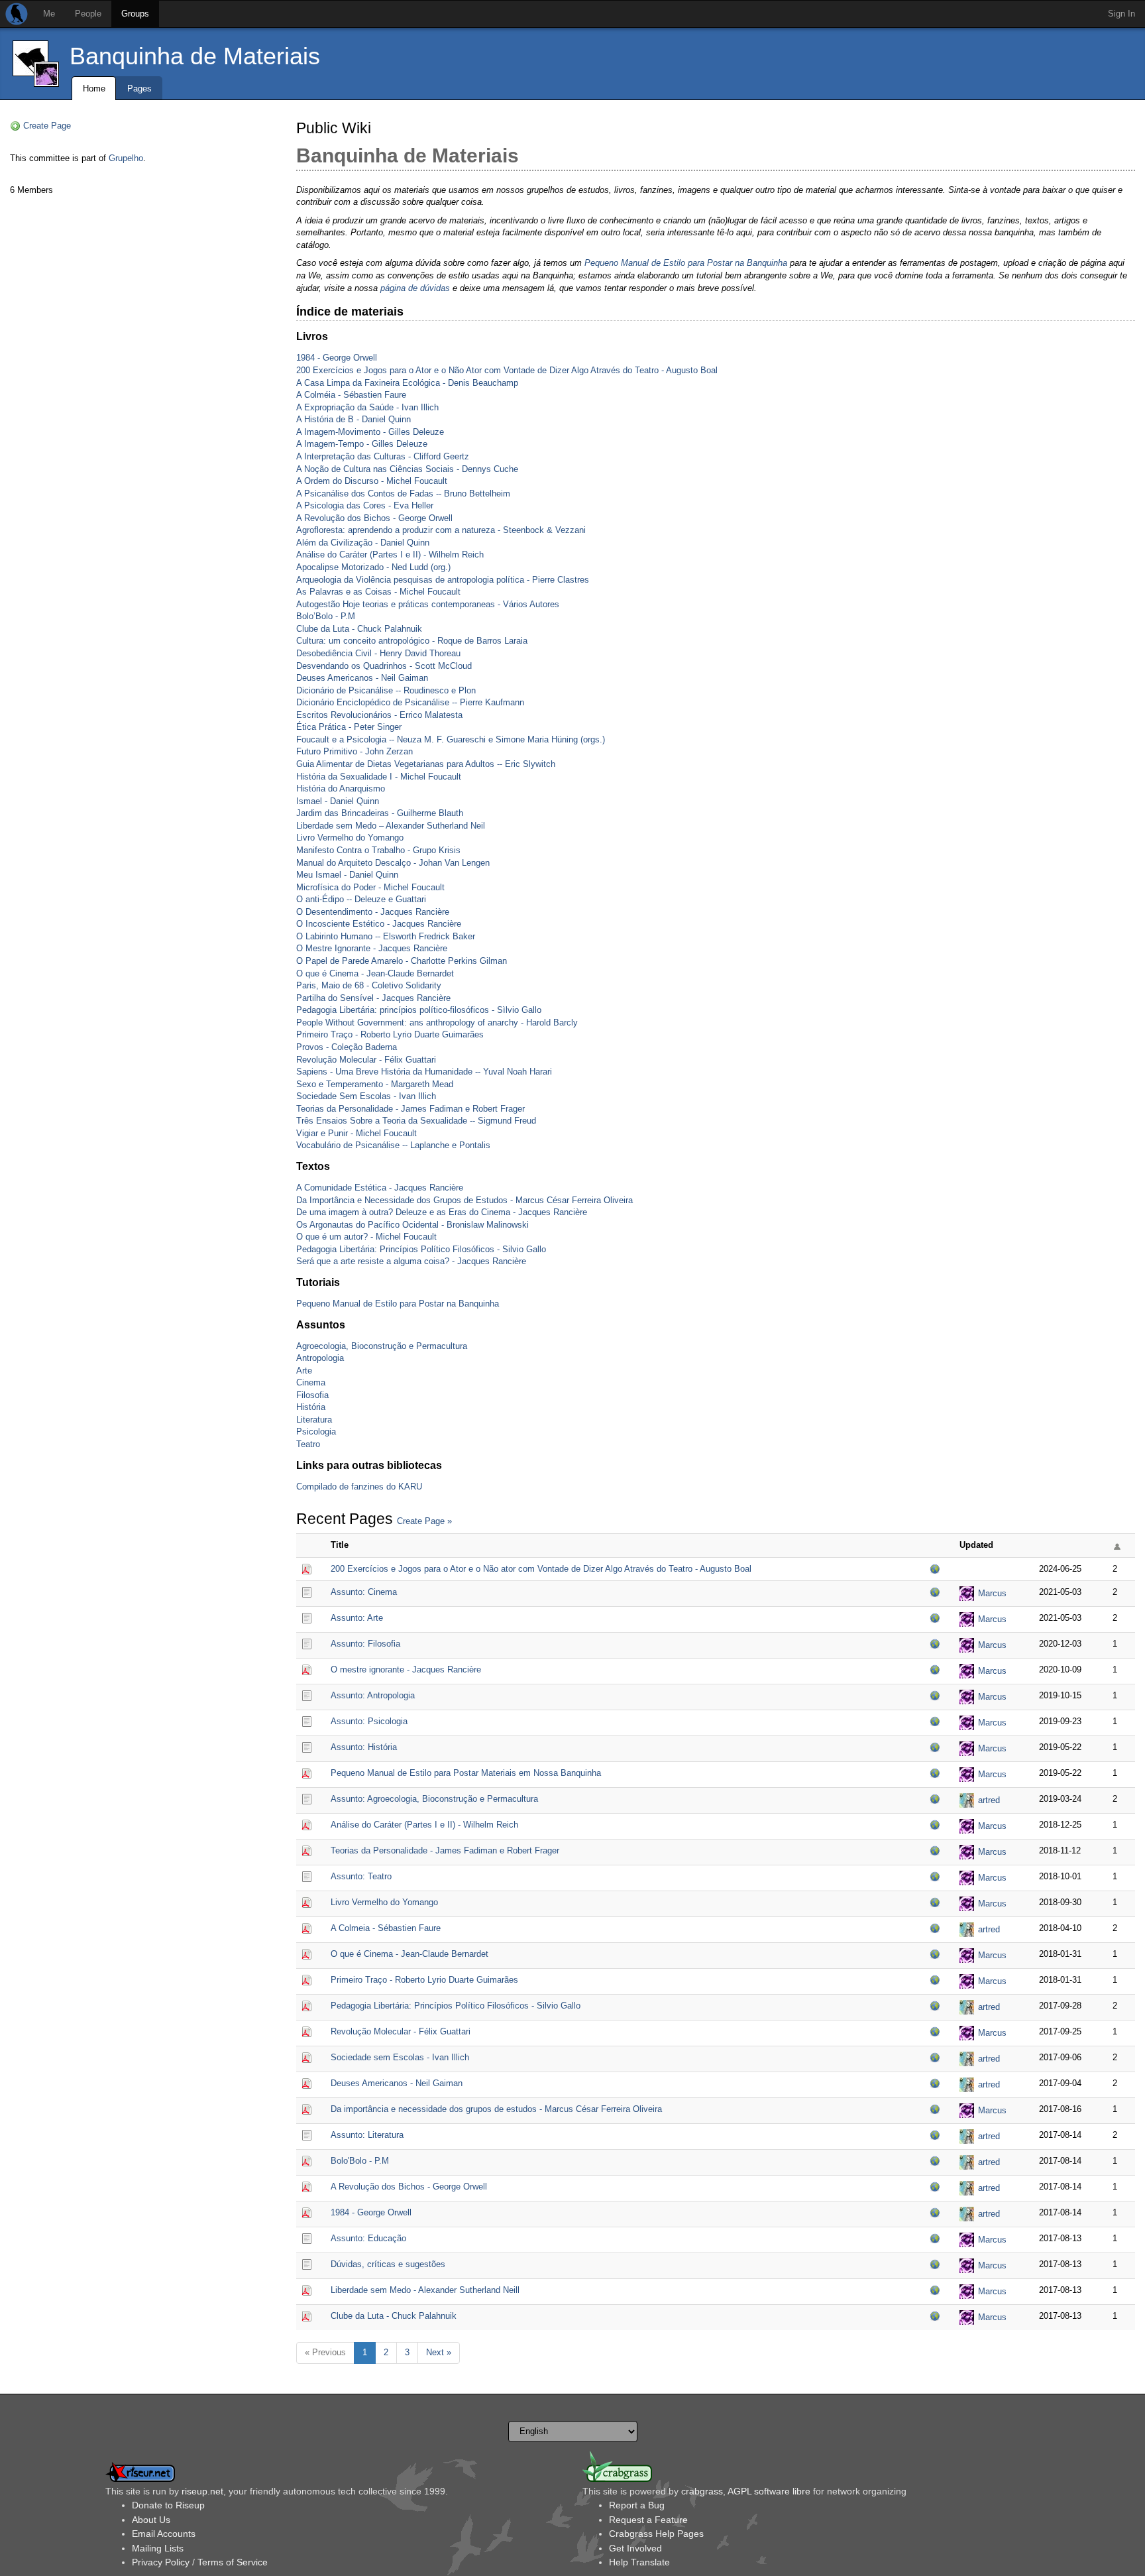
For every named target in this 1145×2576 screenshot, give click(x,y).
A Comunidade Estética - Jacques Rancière (380, 1188)
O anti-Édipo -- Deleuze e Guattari (361, 899)
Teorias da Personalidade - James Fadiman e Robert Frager (410, 1109)
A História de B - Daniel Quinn (354, 419)
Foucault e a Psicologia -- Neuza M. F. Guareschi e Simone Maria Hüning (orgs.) (451, 739)
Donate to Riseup (168, 2505)
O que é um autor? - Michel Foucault (366, 1237)
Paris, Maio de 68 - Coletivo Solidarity (369, 985)
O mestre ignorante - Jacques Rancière (406, 1669)
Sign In (1121, 14)
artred (989, 1800)
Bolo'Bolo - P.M (360, 2161)
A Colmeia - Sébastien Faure (386, 1928)
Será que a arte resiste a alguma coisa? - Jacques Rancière (411, 1261)
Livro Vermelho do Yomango (350, 838)
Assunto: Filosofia (365, 1644)
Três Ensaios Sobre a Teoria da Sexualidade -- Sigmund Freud (416, 1121)
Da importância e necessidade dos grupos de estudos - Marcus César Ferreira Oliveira (496, 2109)
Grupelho (126, 158)
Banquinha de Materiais (195, 56)
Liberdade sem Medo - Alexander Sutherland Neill (425, 2290)
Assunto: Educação (368, 2238)
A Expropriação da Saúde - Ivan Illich (367, 407)
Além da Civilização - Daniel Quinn (363, 543)
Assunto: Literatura (367, 2135)
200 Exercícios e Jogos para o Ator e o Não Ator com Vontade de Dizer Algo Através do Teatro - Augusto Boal (507, 370)
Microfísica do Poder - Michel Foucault (370, 887)
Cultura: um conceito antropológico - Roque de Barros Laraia (412, 641)
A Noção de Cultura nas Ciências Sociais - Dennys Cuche (407, 469)
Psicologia (316, 1432)
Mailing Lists (158, 2548)
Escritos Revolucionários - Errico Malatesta (379, 715)
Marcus (992, 1593)
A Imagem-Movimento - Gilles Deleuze (370, 432)
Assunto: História (364, 1747)
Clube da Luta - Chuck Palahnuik (359, 629)
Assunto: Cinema (364, 1592)
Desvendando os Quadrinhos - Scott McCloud (384, 666)
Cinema (311, 1382)
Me (49, 14)
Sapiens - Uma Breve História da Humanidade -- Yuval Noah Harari (424, 1072)
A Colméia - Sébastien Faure (351, 395)
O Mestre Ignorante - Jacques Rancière (372, 948)
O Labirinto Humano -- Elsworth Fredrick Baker (386, 936)
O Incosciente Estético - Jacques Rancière (379, 924)
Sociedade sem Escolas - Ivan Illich (400, 2057)
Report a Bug (637, 2505)
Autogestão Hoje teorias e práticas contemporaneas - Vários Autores (428, 604)
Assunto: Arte (357, 1618)
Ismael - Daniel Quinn (338, 801)
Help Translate (639, 2562)
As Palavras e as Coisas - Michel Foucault (378, 592)
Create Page (47, 126)
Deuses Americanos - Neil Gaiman (362, 678)
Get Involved (635, 2548)
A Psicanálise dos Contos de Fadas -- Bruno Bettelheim (403, 494)
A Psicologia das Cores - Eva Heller (365, 505)
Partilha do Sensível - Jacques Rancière (373, 998)
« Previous (325, 2352)
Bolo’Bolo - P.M (326, 616)
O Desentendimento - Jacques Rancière (373, 912)
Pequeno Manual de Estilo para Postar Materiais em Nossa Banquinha (466, 1773)
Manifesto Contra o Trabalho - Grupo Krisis (378, 850)
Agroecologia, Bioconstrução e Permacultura (382, 1346)
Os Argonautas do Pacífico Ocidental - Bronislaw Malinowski (412, 1225)
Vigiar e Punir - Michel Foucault (356, 1133)
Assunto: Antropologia (373, 1695)
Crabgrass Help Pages (656, 2534)
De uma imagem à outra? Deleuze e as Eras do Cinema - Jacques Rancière (442, 1212)
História (311, 1407)
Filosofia (312, 1395)
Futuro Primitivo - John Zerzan (354, 751)
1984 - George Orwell (337, 358)
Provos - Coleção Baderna (347, 1047)
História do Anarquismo (341, 789)
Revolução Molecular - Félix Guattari (366, 1060)
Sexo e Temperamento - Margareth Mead (375, 1084)
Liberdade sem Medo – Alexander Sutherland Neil (391, 826)
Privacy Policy (161, 2562)
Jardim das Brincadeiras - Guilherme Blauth (380, 813)
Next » (439, 2352)
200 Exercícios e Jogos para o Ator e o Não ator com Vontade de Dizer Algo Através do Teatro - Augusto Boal (541, 1569)
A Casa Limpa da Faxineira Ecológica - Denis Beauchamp (407, 383)
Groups (135, 14)
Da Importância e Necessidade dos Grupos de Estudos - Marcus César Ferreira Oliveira (464, 1200)
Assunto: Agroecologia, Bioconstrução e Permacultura (434, 1799)
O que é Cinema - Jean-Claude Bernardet (375, 973)
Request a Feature (648, 2520)
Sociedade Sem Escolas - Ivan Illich (366, 1096)
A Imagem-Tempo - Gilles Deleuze (362, 444)
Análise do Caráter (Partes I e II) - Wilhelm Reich (390, 555)
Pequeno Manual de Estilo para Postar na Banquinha (686, 263)
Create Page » (424, 1521)
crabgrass (702, 2491)
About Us (151, 2520)
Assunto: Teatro (361, 1876)
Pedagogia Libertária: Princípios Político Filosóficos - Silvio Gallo (421, 1249)
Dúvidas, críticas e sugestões (388, 2264)
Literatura (314, 1420)
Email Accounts (164, 2534)
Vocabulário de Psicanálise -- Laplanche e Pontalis (393, 1145)
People (88, 14)
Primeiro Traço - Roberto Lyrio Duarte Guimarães (390, 1034)
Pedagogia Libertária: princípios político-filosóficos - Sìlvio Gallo (419, 1010)
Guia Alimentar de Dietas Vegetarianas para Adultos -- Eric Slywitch (426, 764)
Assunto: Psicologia (369, 1721)
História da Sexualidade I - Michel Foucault (379, 777)
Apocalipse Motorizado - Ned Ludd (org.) (373, 567)
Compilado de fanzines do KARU (359, 1487)
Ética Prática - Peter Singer (349, 727)
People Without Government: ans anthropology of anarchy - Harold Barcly (437, 1023)
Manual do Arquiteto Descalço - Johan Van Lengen (393, 863)
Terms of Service (233, 2562)
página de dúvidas (415, 288)
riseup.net (202, 2491)
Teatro (308, 1444)
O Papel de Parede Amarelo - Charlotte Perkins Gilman (402, 961)
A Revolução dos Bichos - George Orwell (374, 518)
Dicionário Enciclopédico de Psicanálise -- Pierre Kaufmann (410, 702)
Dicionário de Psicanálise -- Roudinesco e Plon (386, 690)
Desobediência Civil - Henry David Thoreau (378, 653)
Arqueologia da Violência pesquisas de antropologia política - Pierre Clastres (443, 580)
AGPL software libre (769, 2491)
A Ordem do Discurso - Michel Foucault (372, 481)
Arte (304, 1371)
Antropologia (320, 1358)
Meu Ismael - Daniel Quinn (347, 875)
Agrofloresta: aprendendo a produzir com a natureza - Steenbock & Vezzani (441, 530)
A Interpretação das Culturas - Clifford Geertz (383, 456)
